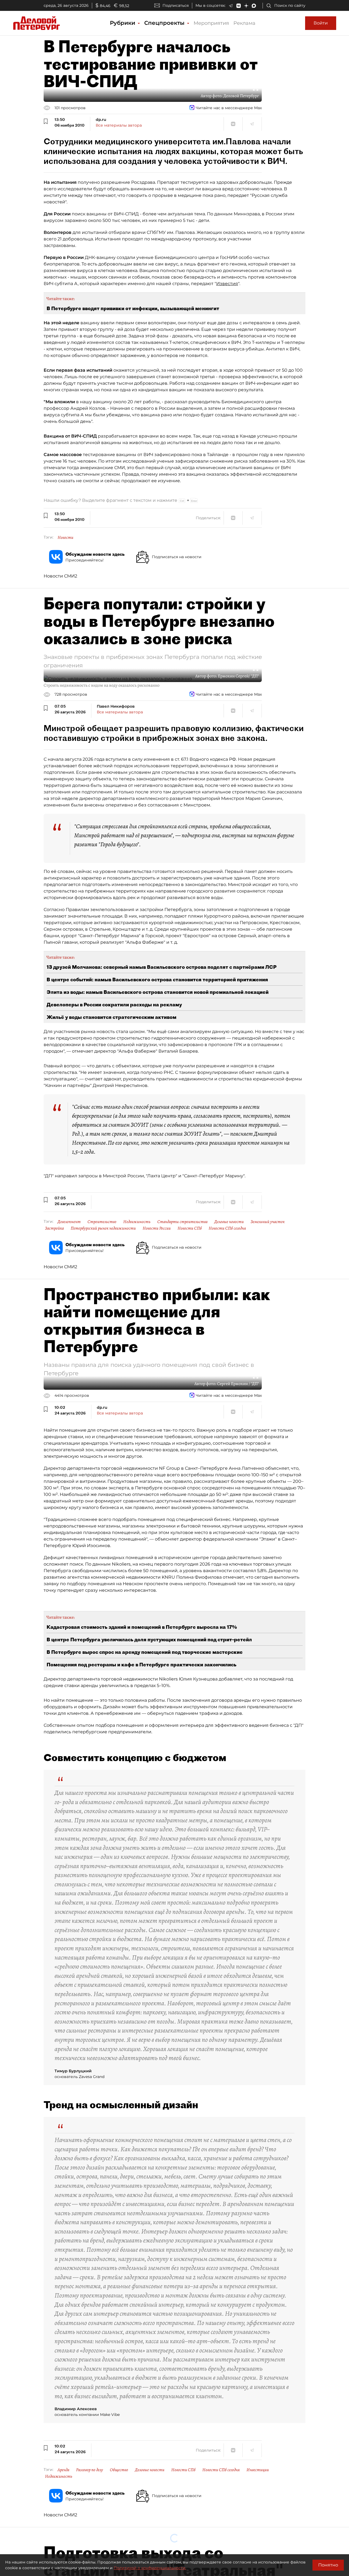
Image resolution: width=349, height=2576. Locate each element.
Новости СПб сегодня (227, 1228)
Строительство (102, 1222)
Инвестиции (258, 2470)
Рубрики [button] (123, 23)
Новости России (157, 1228)
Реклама (244, 23)
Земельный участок (268, 1222)
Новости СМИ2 (60, 576)
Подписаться (176, 5)
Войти (321, 23)
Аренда (63, 2470)
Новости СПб (190, 1228)
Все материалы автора (119, 125)
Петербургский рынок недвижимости (103, 1228)
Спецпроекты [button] (165, 23)
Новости (65, 537)
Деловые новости (229, 1222)
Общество (119, 2470)
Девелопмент (69, 1222)
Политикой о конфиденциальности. (150, 2568)
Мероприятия (211, 23)
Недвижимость (137, 1222)
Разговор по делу (90, 2470)
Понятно (328, 2565)
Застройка (54, 1228)
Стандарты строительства (182, 1222)
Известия (227, 284)
